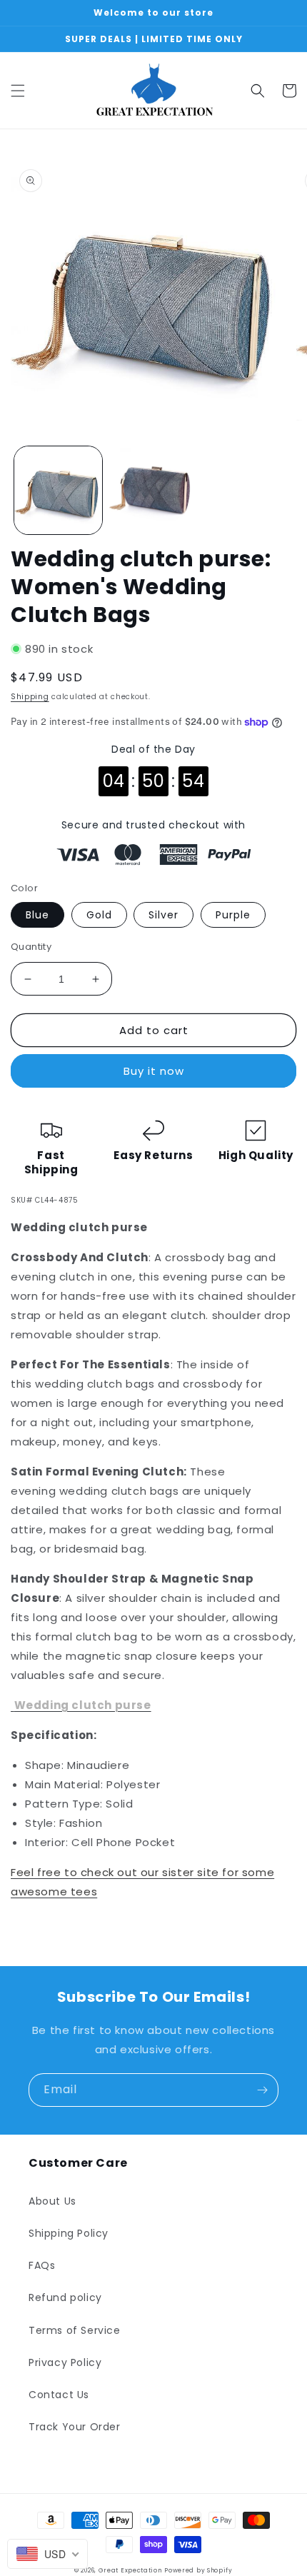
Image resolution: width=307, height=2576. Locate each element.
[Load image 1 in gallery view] (58, 490)
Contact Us (59, 2395)
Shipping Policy (69, 2233)
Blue (37, 915)
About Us (52, 2201)
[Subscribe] (262, 2090)
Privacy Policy (65, 2362)
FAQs (42, 2265)
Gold (99, 915)
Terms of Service (75, 2330)
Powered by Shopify (198, 2570)
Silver (163, 915)
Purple (233, 915)
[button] (18, 91)
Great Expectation (130, 2570)
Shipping (30, 697)
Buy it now (154, 1071)
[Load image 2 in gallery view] (153, 490)
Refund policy (65, 2297)
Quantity (31, 947)
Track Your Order (75, 2427)
